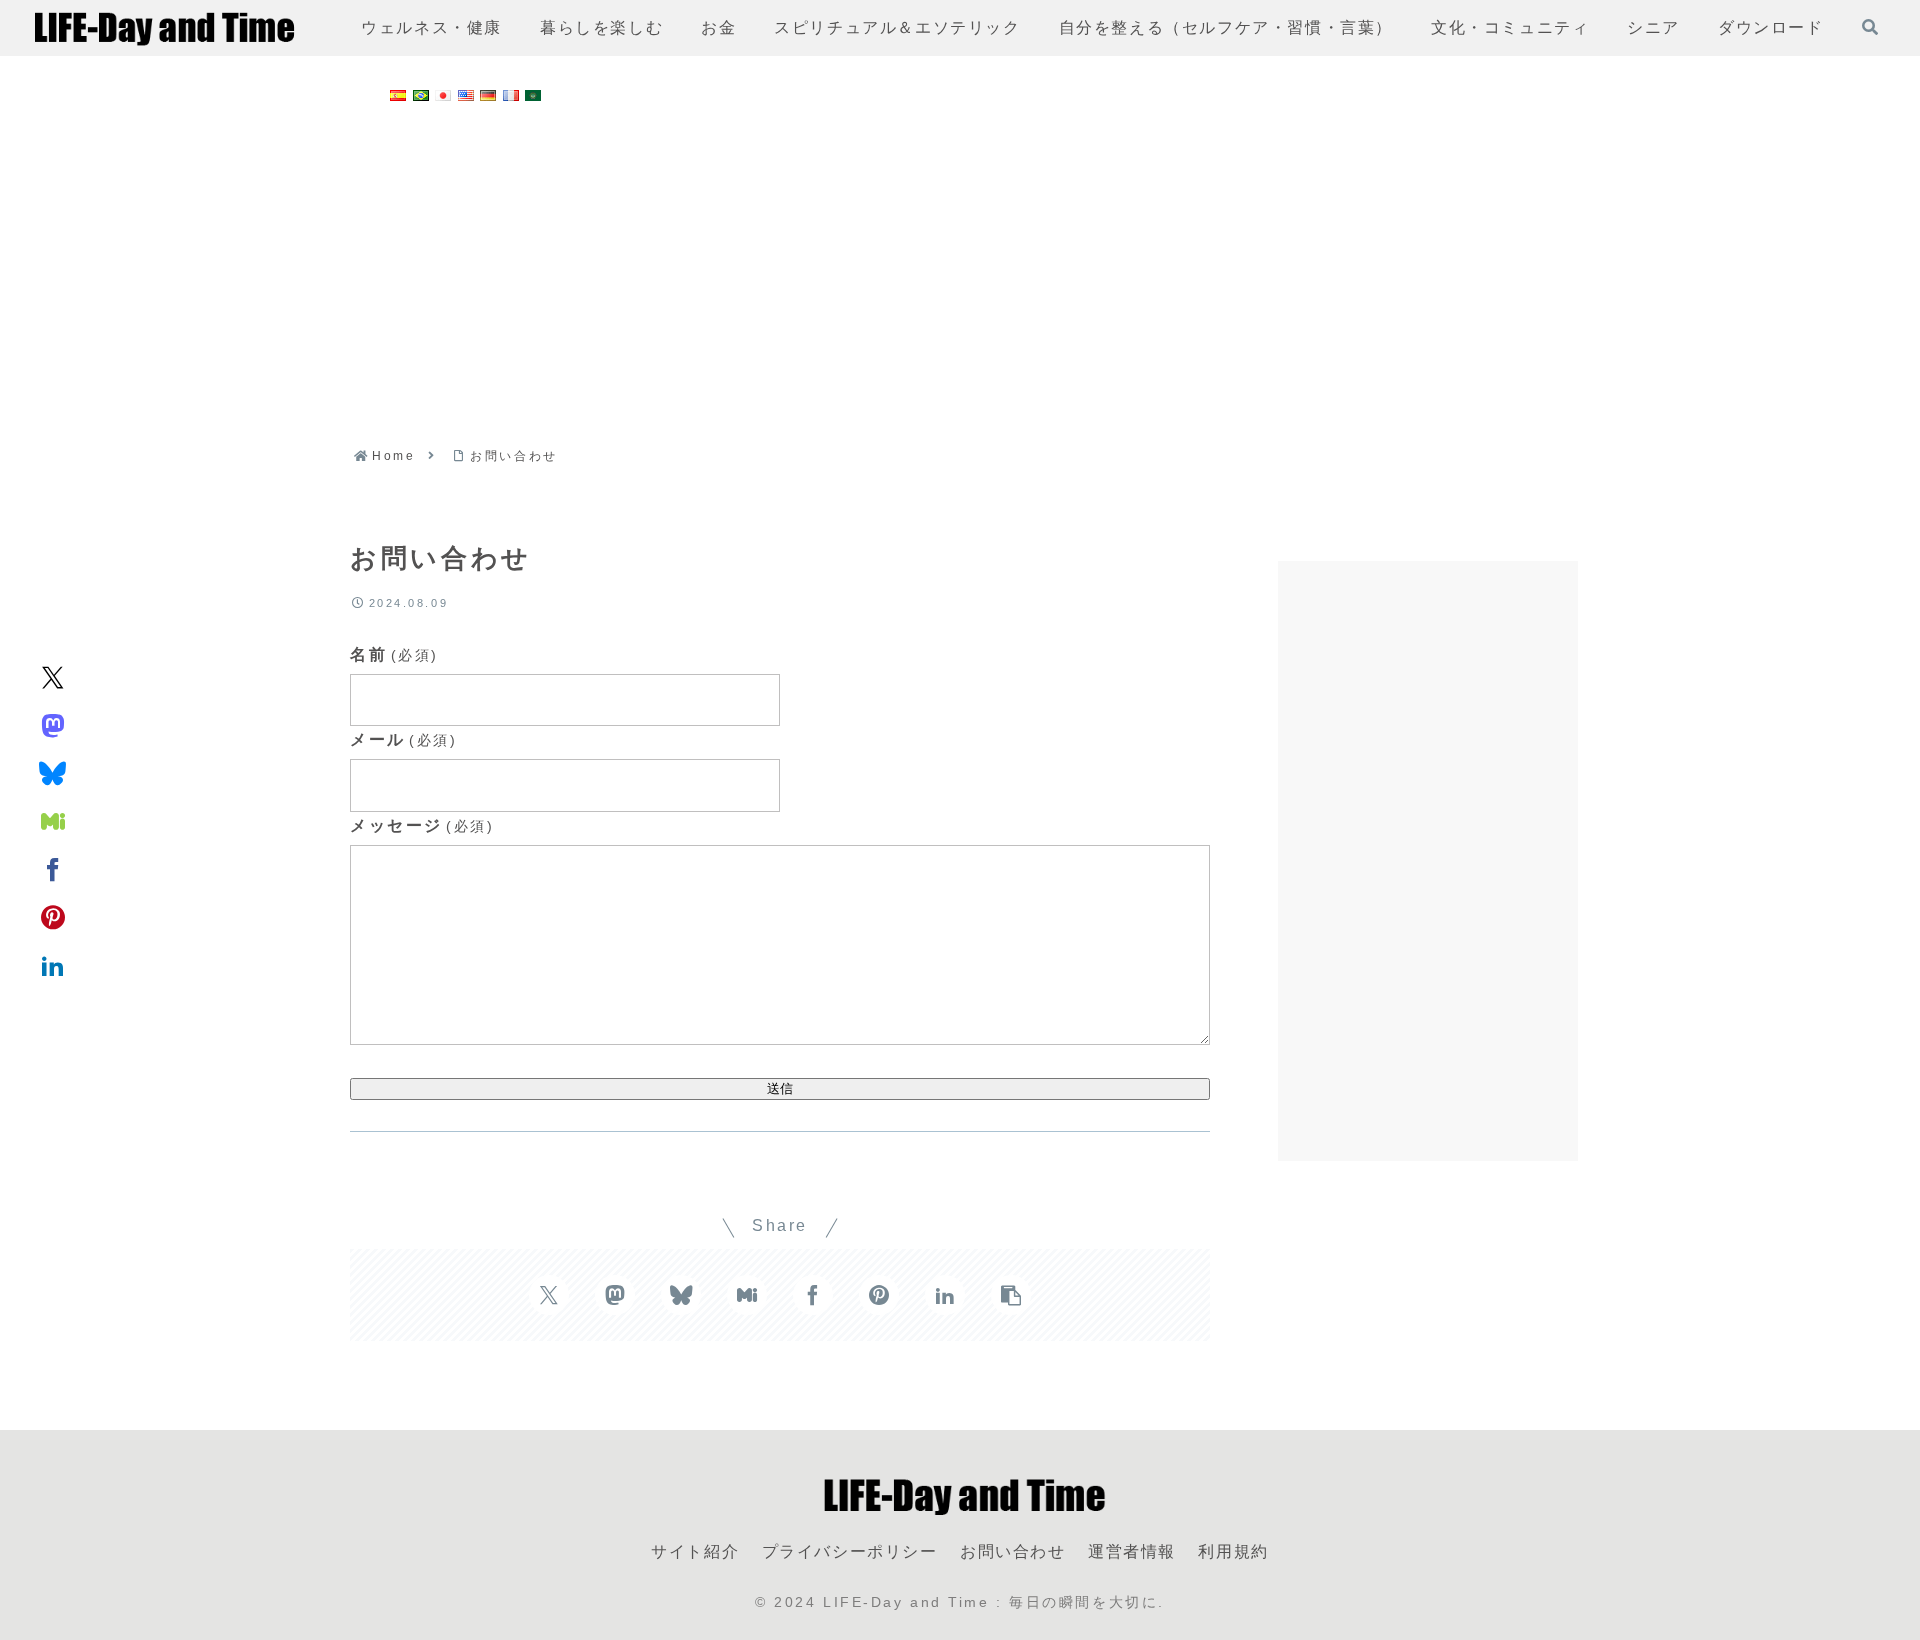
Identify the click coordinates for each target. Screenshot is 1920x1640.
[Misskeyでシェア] (53, 820)
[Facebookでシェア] (53, 868)
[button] (1011, 1295)
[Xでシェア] (53, 676)
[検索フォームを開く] (1870, 27)
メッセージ (422, 825)
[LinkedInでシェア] (53, 964)
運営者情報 (1132, 1551)
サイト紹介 (695, 1551)
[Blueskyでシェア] (53, 772)
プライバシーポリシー (850, 1551)
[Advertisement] (960, 270)
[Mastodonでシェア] (53, 724)
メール (403, 739)
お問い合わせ (1013, 1551)
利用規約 (1233, 1551)
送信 (780, 1088)
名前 (394, 654)
